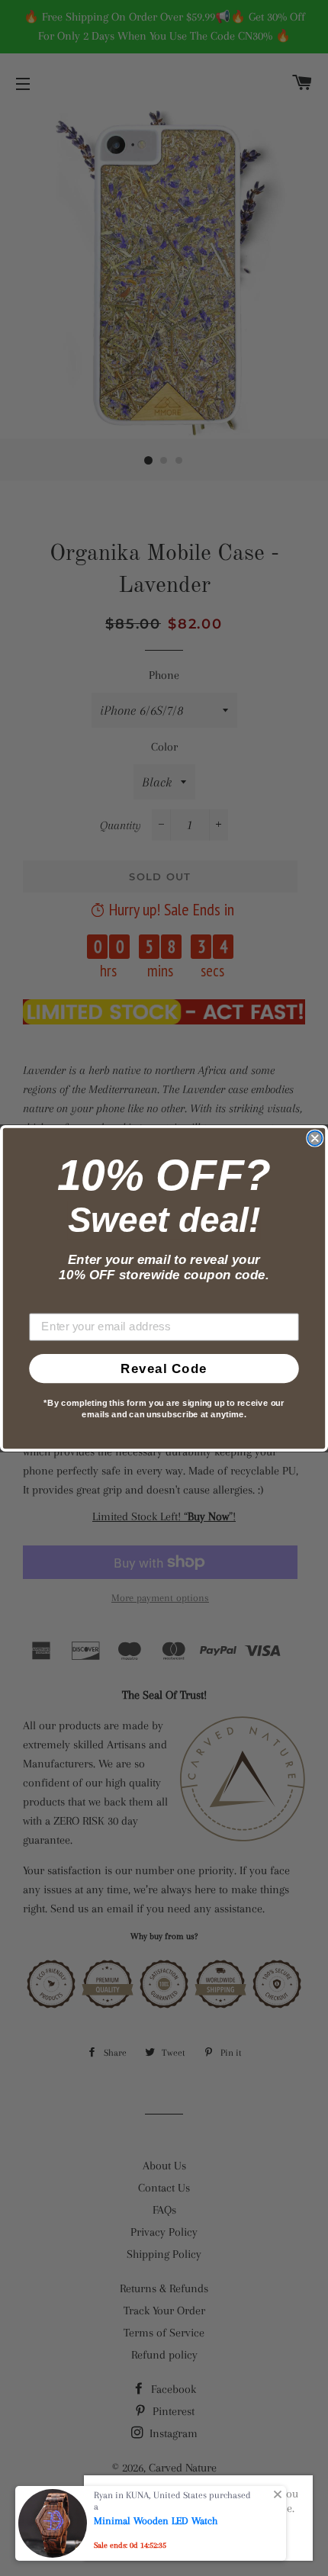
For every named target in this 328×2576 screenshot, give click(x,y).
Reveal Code (164, 1368)
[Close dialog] (315, 1138)
